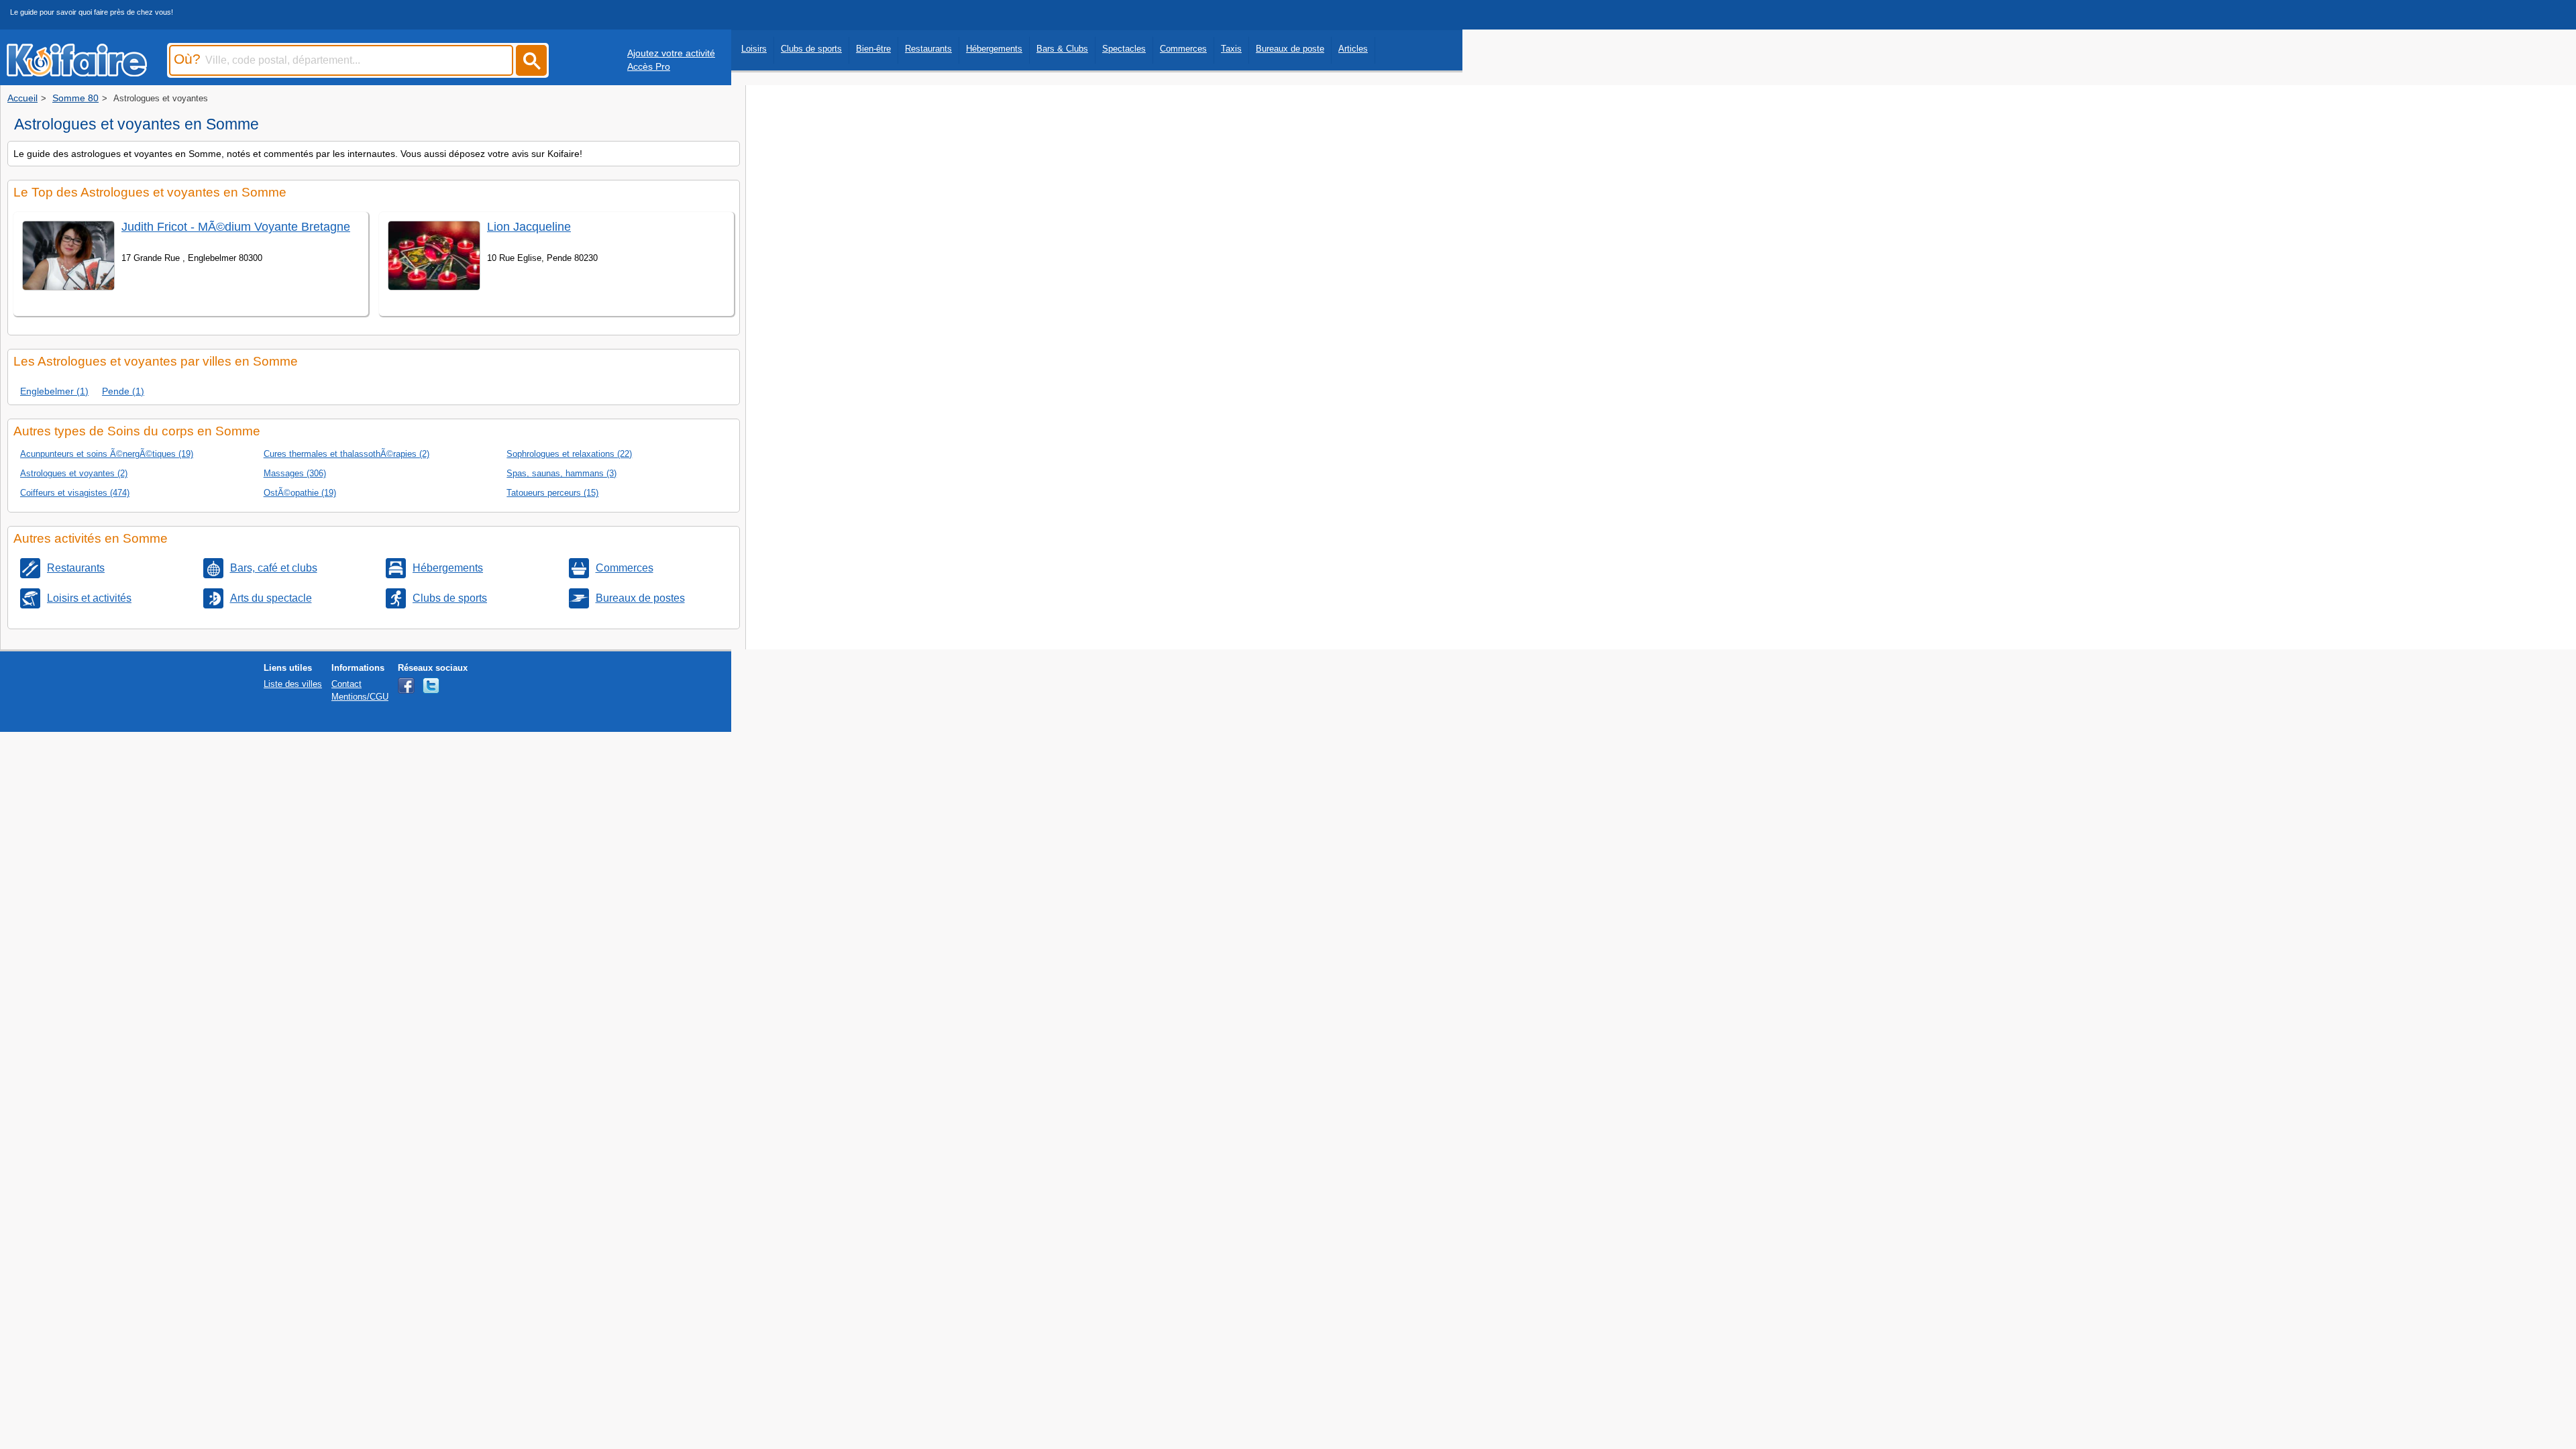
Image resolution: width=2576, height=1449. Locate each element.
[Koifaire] (77, 72)
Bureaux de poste (1290, 49)
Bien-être (873, 49)
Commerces (1183, 49)
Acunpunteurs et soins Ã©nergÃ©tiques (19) (107, 454)
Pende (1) (123, 391)
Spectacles (1124, 49)
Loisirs (754, 49)
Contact (346, 684)
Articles (1353, 49)
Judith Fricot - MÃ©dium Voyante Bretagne (236, 227)
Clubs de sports (811, 49)
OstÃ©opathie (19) (300, 493)
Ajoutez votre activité (671, 53)
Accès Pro (649, 66)
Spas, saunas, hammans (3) (561, 473)
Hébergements (994, 49)
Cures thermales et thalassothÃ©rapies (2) (346, 454)
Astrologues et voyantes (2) (74, 473)
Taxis (1231, 49)
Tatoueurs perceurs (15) (552, 493)
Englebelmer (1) (54, 391)
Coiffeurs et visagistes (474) (75, 493)
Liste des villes (293, 684)
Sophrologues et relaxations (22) (569, 454)
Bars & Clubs (1062, 49)
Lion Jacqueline (529, 227)
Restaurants (928, 49)
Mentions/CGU (360, 697)
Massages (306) (295, 473)
